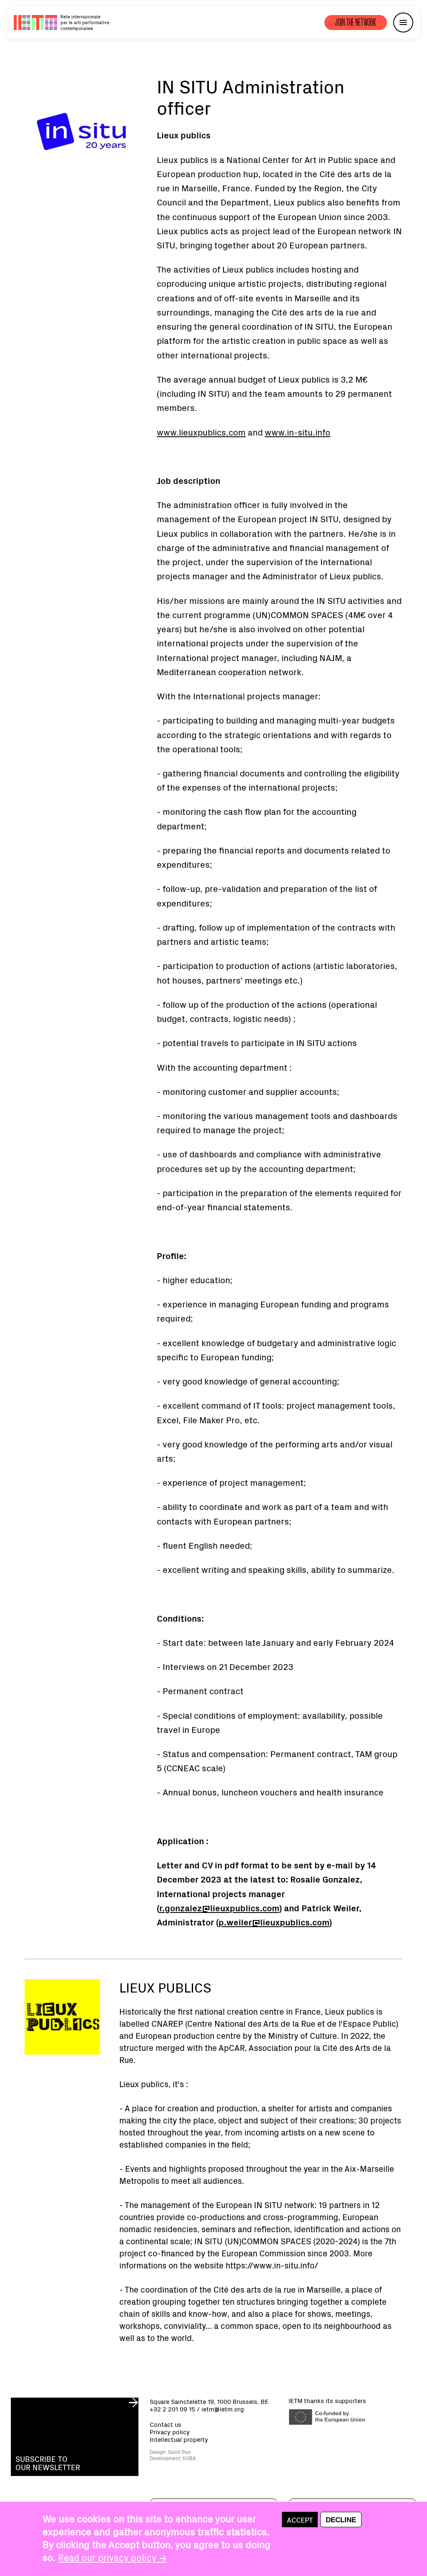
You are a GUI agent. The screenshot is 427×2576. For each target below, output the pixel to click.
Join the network (356, 22)
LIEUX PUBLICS (165, 1987)
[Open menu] (403, 23)
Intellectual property (179, 2439)
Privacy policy (170, 2432)
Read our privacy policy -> (112, 2557)
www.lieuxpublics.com (201, 432)
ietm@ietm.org (223, 2409)
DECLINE (341, 2520)
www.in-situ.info (298, 432)
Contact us (166, 2424)
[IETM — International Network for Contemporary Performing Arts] (35, 23)
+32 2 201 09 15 (172, 2409)
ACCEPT (300, 2520)
